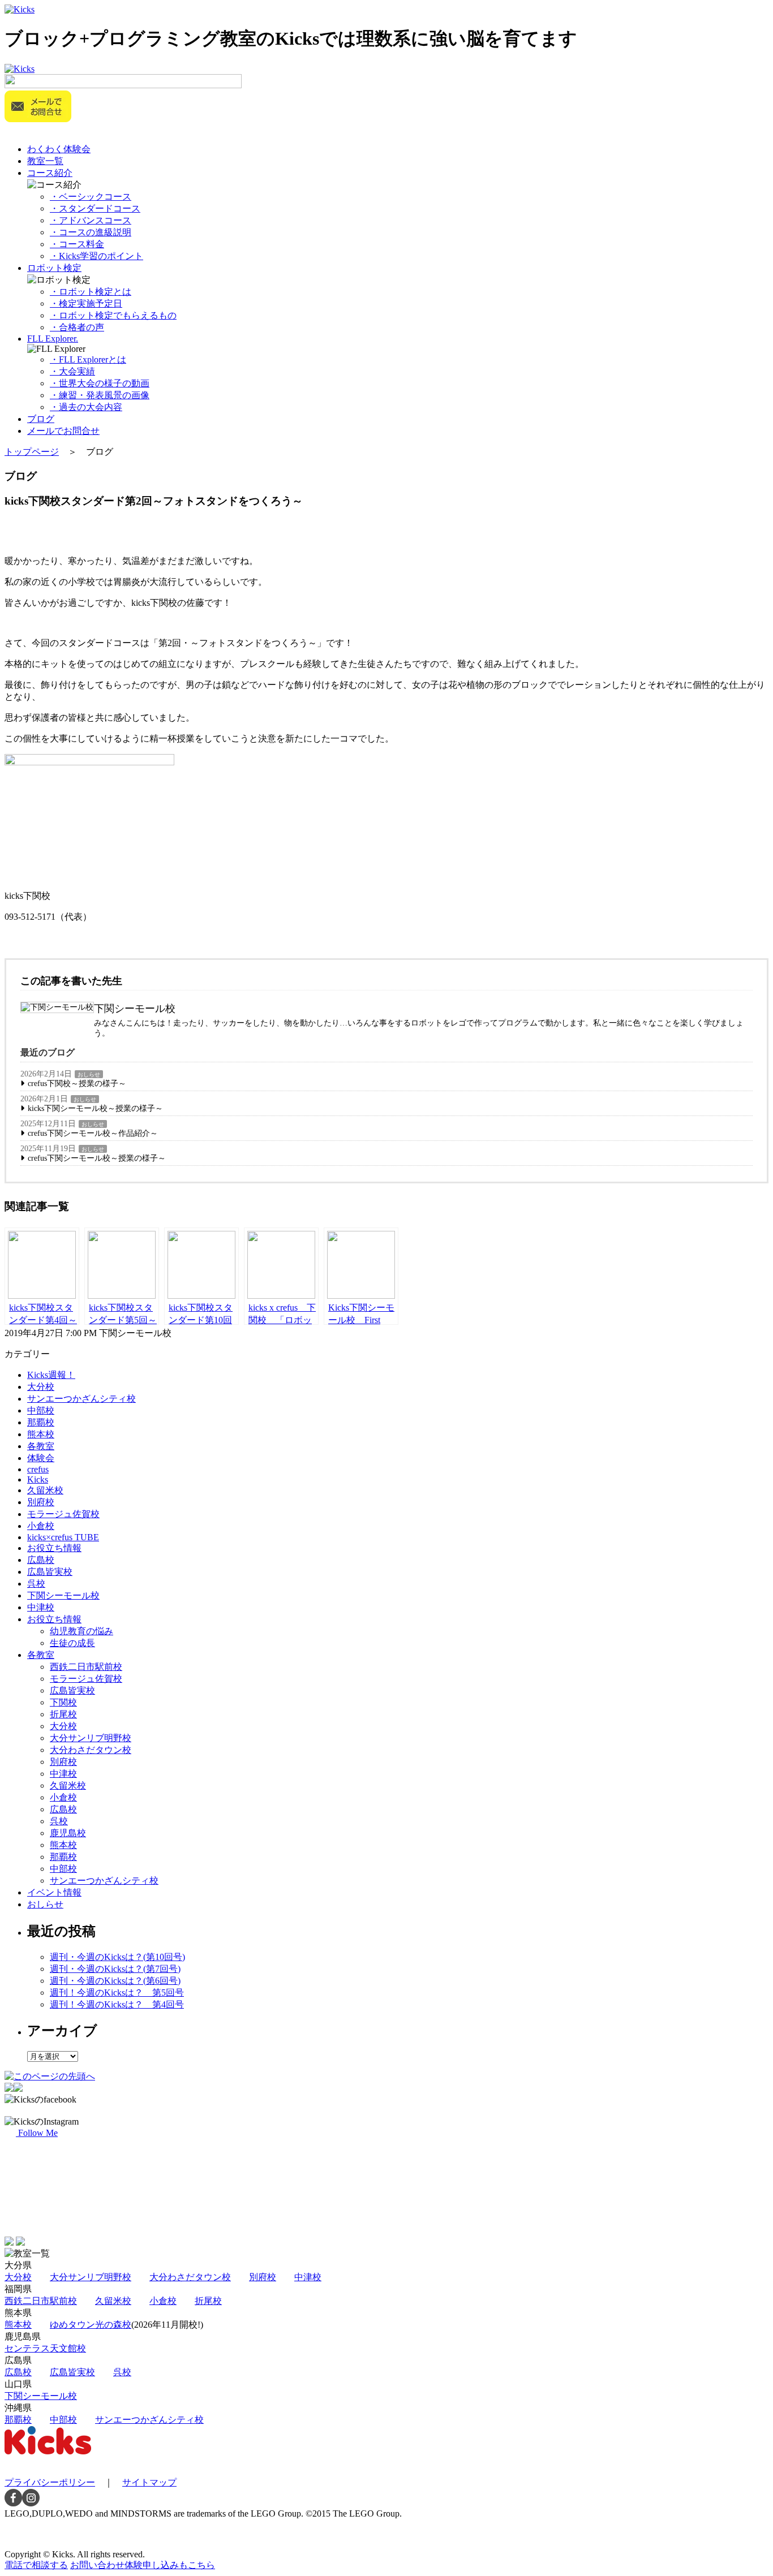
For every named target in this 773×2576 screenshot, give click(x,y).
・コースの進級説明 (91, 232)
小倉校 (41, 1526)
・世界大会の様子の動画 (100, 383)
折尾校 (63, 1714)
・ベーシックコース (91, 197)
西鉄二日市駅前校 (86, 1667)
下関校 (63, 1702)
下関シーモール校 (63, 1595)
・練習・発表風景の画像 (100, 395)
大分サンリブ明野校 (91, 1738)
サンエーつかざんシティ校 (81, 1399)
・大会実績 (72, 371)
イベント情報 (54, 1892)
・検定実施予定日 (86, 303)
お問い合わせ (143, 2565)
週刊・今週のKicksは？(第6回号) (115, 1981)
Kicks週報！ (51, 1375)
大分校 (41, 1387)
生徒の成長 (72, 1643)
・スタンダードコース (95, 208)
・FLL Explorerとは (88, 359)
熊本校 (41, 1434)
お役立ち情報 (54, 1548)
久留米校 (45, 1490)
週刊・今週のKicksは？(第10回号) (117, 1957)
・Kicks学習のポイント (96, 256)
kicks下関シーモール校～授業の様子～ (95, 1108)
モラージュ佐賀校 (63, 1514)
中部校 (41, 1410)
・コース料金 (77, 244)
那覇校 (41, 1422)
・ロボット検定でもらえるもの (113, 315)
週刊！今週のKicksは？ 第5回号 (117, 1993)
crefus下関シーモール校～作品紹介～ (93, 1133)
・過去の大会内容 (86, 407)
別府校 (41, 1502)
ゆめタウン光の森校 (91, 2325)
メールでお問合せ (63, 431)
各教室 (41, 1446)
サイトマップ (149, 2482)
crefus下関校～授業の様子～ (77, 1084)
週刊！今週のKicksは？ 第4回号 (117, 2004)
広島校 (41, 1560)
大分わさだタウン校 (91, 1750)
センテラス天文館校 (45, 2348)
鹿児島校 (68, 1833)
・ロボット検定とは (91, 292)
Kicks (38, 1479)
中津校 (41, 1607)
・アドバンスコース (91, 220)
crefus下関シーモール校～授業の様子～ (97, 1158)
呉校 (36, 1584)
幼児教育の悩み (81, 1631)
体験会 (41, 1458)
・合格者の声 (77, 327)
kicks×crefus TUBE (63, 1537)
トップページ (32, 452)
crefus (38, 1469)
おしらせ (89, 1074)
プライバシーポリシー (50, 2482)
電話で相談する (36, 2565)
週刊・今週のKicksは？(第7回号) (115, 1969)
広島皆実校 (50, 1572)
